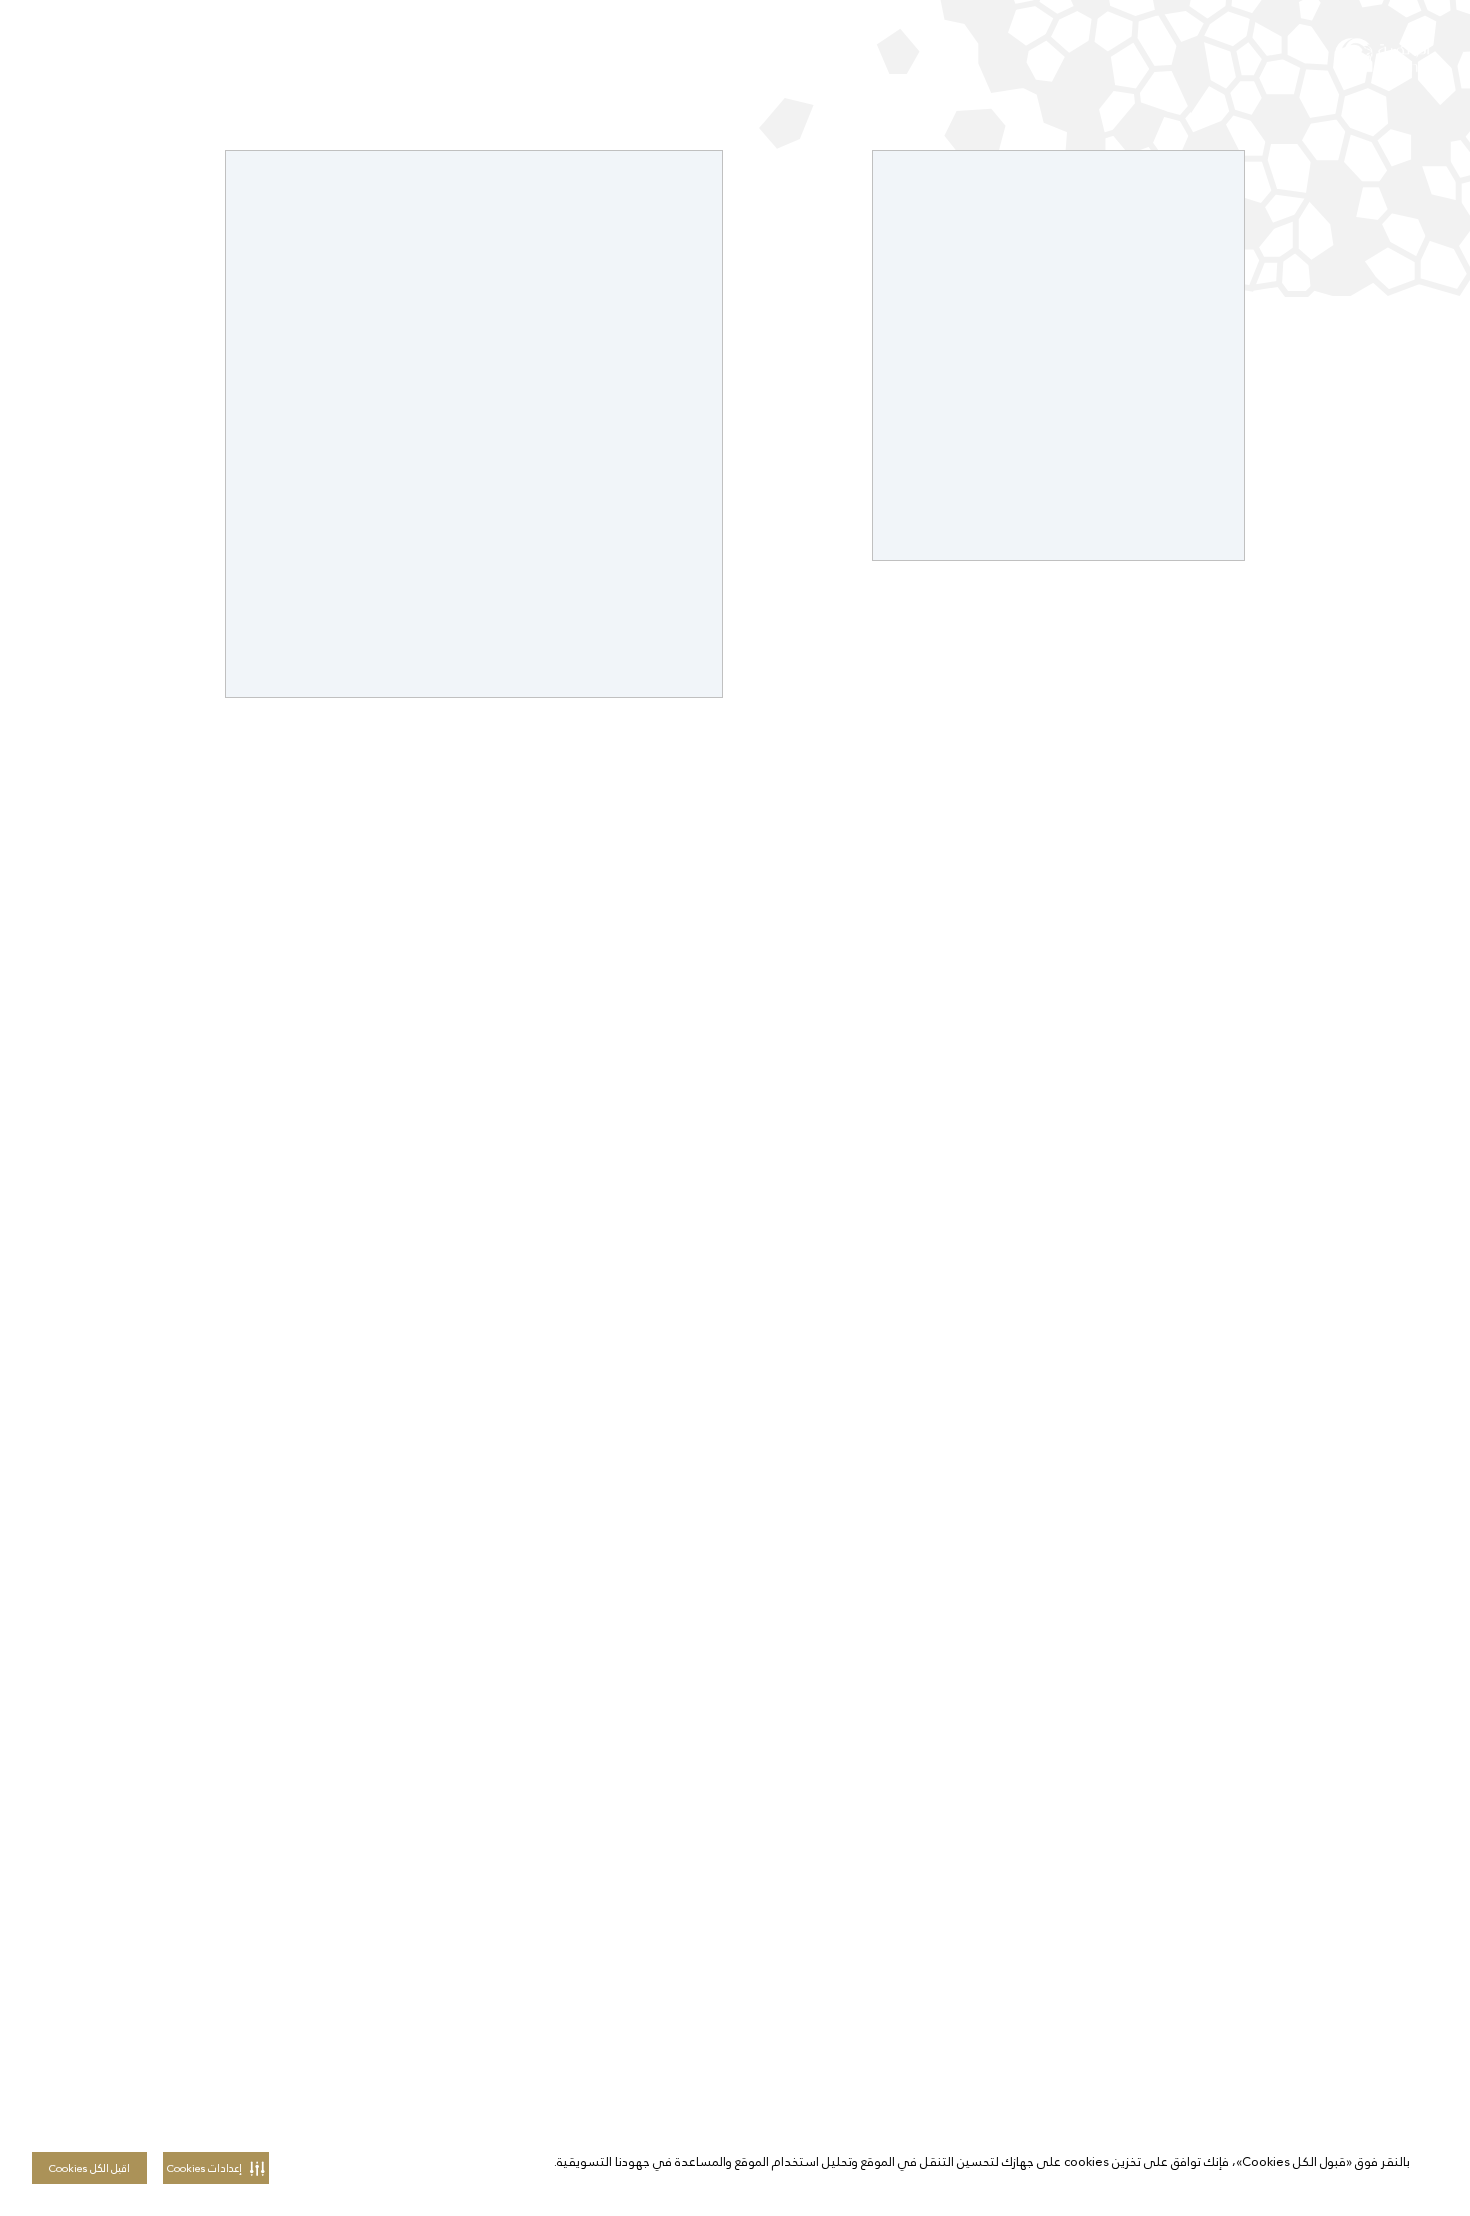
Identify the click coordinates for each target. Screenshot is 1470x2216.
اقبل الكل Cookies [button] (89, 2168)
